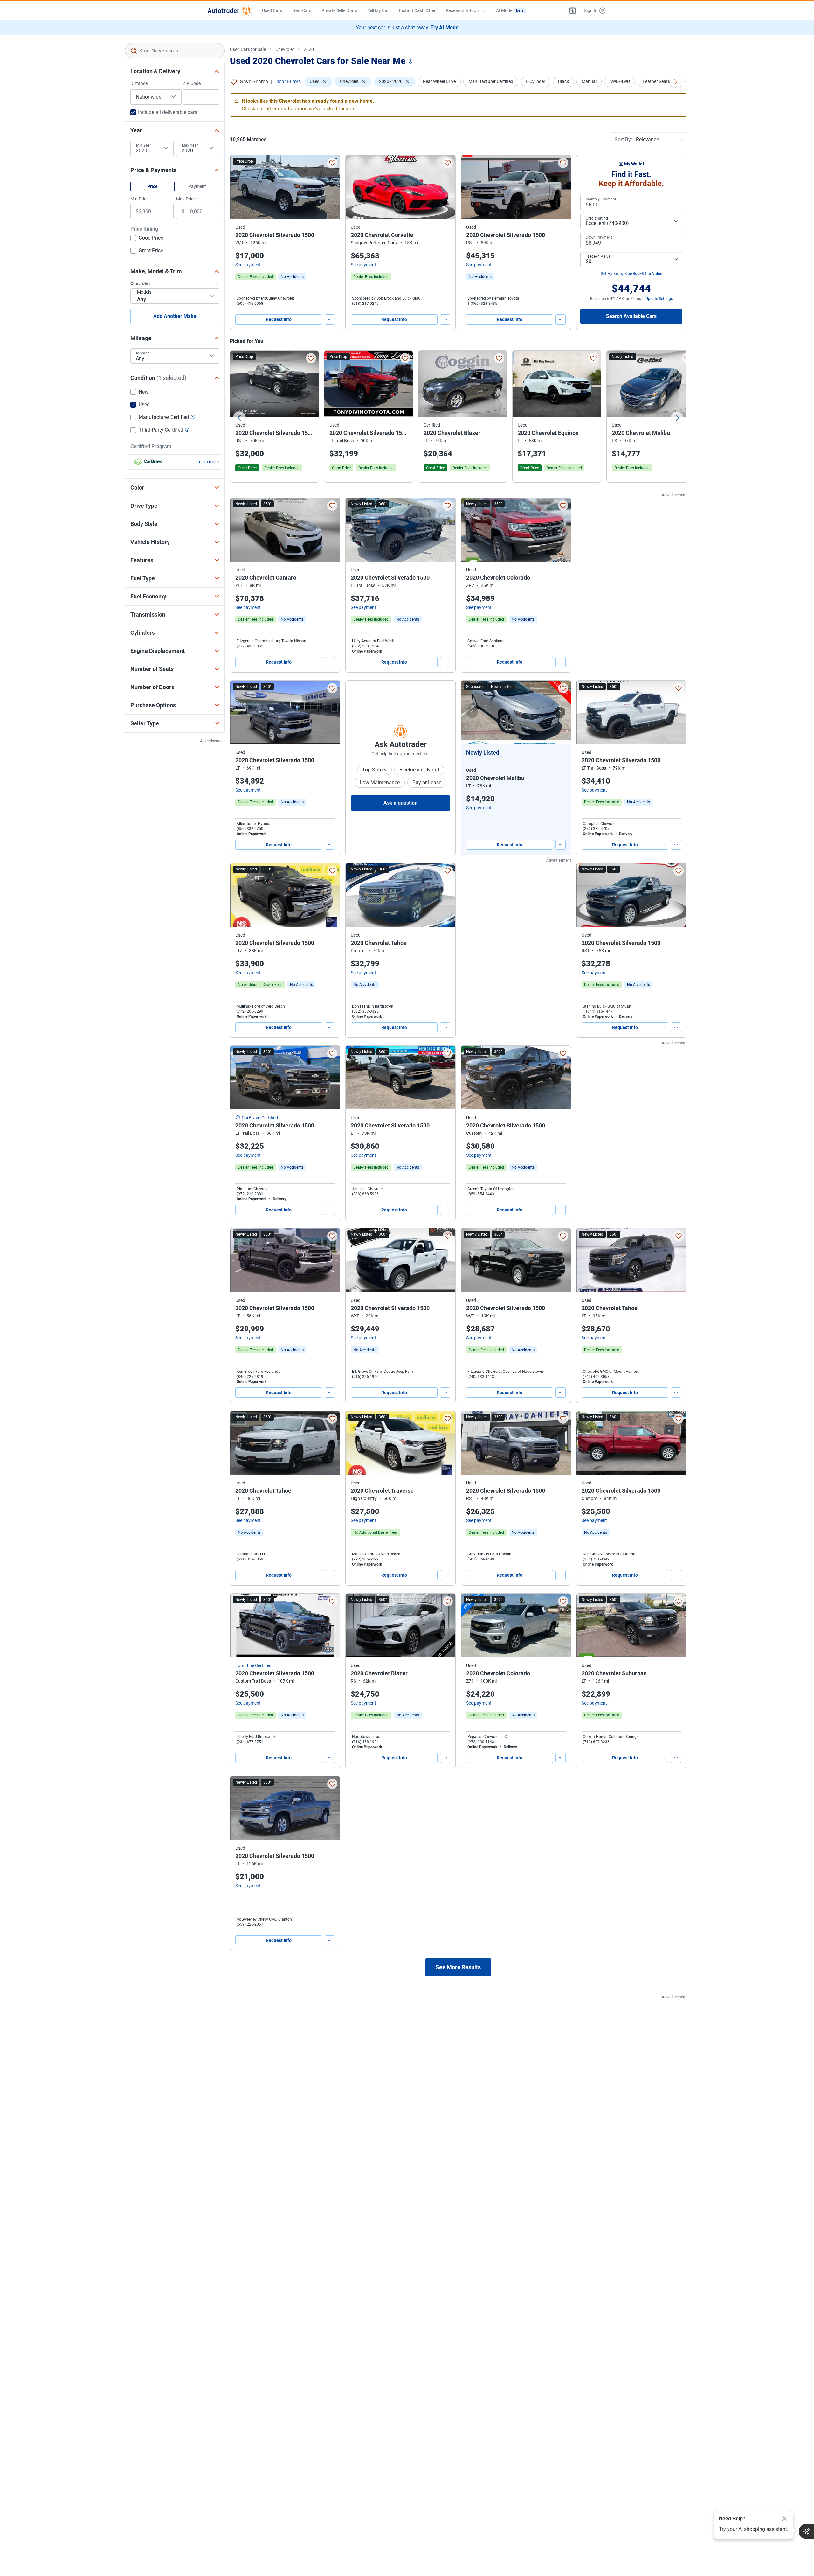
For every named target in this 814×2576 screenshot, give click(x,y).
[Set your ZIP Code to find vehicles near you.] (411, 62)
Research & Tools (463, 10)
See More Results (458, 1967)
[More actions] (330, 319)
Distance (139, 83)
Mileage (143, 353)
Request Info (279, 319)
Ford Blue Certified (253, 1665)
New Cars (302, 10)
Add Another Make (175, 316)
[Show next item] (560, 712)
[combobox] (175, 51)
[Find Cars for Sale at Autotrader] (230, 10)
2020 (309, 49)
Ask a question (400, 803)
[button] (573, 10)
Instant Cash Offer (417, 10)
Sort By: (623, 140)
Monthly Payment (601, 199)
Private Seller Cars (339, 10)
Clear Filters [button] (288, 82)
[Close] (784, 2519)
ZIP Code (192, 83)
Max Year (190, 145)
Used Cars (272, 10)
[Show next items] (676, 82)
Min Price (139, 199)
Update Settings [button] (659, 299)
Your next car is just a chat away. (407, 28)
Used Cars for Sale (248, 49)
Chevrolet (285, 49)
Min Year (144, 145)
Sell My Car (378, 10)
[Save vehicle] (332, 163)
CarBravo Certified (260, 1118)
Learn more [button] (208, 462)
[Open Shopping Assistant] (806, 2531)
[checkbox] (147, 239)
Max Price (186, 199)
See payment (248, 265)
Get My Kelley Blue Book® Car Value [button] (631, 274)
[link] (292, 277)
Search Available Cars (631, 316)
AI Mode (510, 10)
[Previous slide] (239, 418)
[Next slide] (677, 418)
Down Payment (599, 237)
